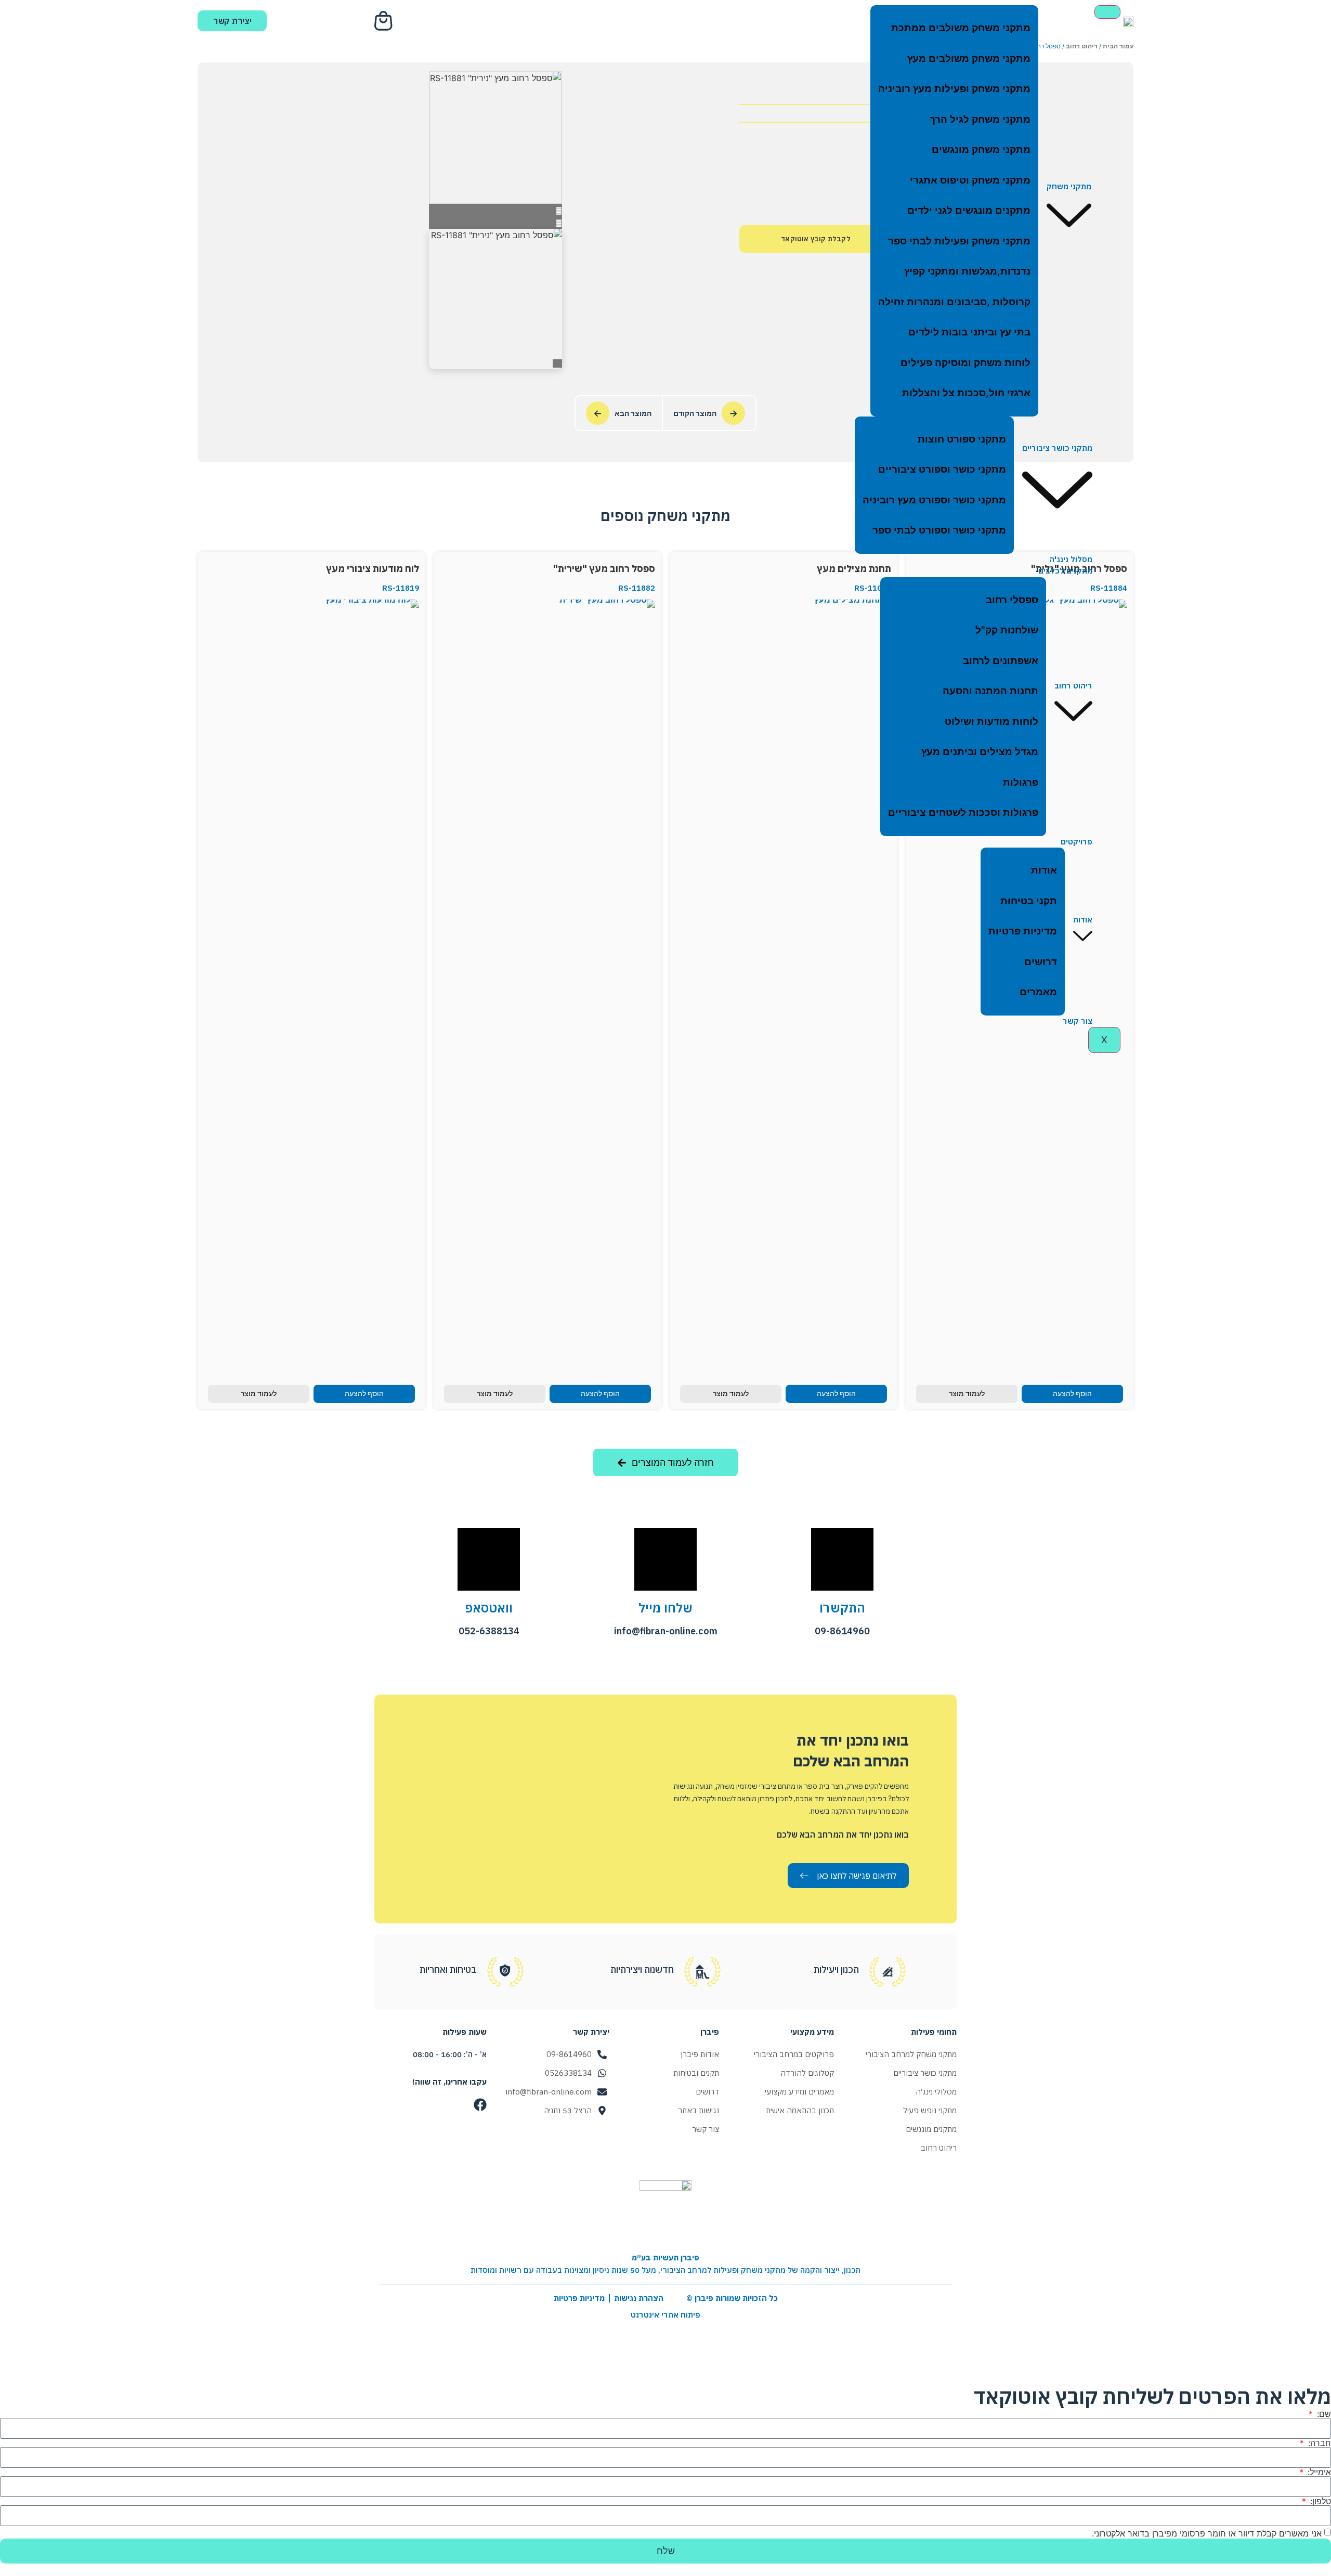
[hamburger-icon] (1107, 12)
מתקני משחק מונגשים (981, 149)
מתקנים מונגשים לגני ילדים (969, 210)
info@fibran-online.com (666, 1631)
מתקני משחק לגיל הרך (980, 119)
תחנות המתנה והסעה (990, 691)
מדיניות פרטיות (1023, 931)
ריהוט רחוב (1073, 686)
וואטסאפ (489, 1608)
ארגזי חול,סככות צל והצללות (966, 393)
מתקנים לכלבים (1065, 571)
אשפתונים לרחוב (1001, 661)
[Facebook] (480, 2105)
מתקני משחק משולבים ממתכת (961, 28)
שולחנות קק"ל (1007, 630)
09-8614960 (842, 1631)
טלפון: (1319, 2501)
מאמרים (1038, 992)
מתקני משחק (1069, 186)
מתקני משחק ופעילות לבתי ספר (959, 241)
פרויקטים (1076, 842)
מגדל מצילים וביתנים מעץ (980, 752)
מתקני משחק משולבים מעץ (969, 58)
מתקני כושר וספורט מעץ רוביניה (934, 500)
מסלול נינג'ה (1071, 559)
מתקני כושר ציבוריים (1057, 448)
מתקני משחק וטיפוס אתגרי (970, 180)
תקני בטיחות (1029, 901)
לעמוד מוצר (967, 1394)
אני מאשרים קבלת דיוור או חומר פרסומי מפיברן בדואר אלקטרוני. (1207, 2533)
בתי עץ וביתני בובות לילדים (969, 332)
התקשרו (842, 1608)
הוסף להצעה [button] (1072, 1394)
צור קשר (1078, 1021)
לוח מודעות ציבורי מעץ (373, 569)
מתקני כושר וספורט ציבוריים (942, 469)
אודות (1083, 920)
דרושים (1041, 962)
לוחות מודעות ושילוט (991, 721)
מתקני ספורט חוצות (962, 439)
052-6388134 (489, 1631)
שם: (1323, 2414)
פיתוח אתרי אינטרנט (665, 2315)
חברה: (1318, 2443)
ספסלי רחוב (1012, 600)
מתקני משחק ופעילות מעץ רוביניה (954, 89)
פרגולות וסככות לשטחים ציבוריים (963, 812)
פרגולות (1021, 782)
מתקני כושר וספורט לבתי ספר (939, 530)
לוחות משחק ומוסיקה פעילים (965, 363)
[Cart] (385, 21)
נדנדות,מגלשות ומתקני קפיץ (967, 271)
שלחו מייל (665, 1608)
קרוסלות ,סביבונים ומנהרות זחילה (954, 302)
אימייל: (1318, 2472)
